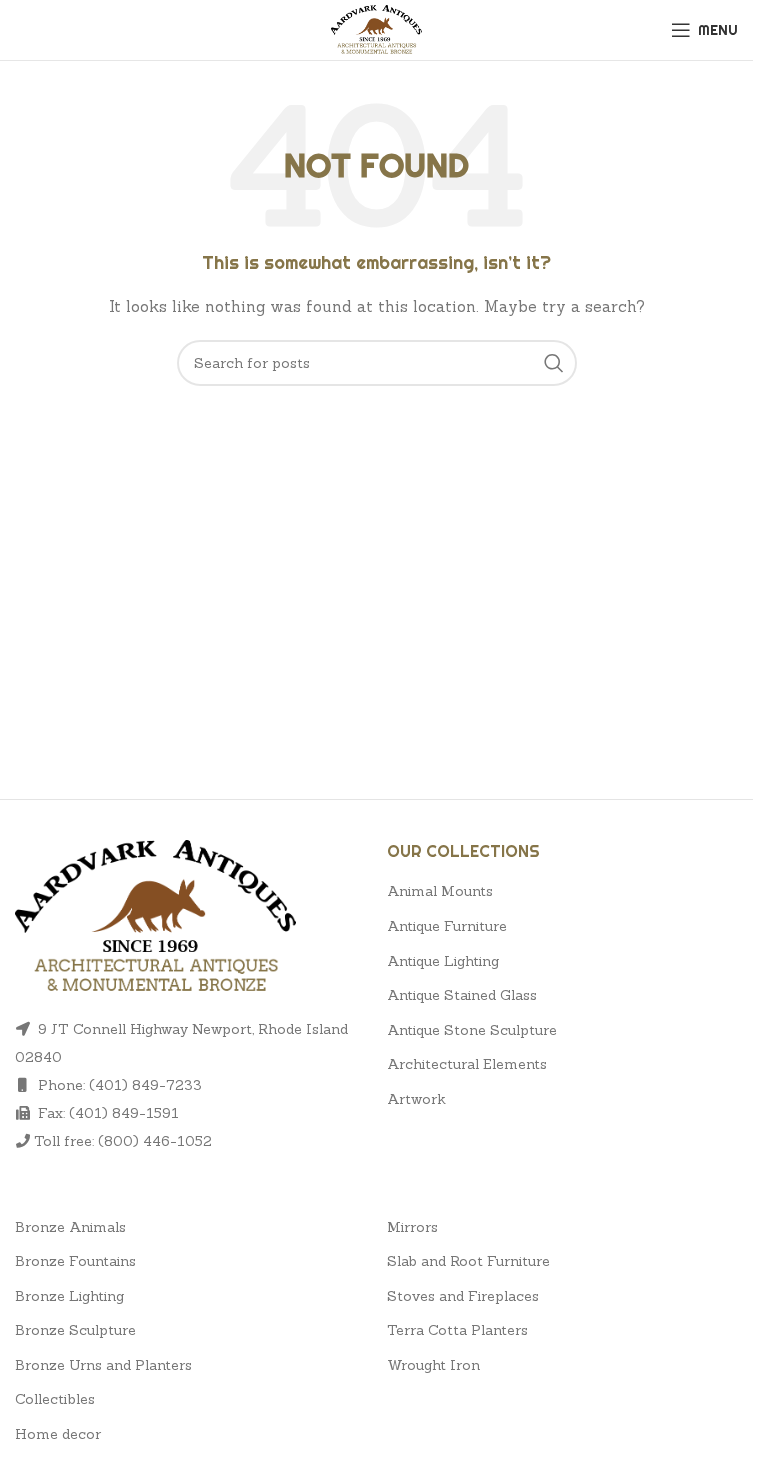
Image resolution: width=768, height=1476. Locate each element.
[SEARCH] (554, 363)
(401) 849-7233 (145, 1085)
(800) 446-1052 (155, 1141)
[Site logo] (376, 28)
